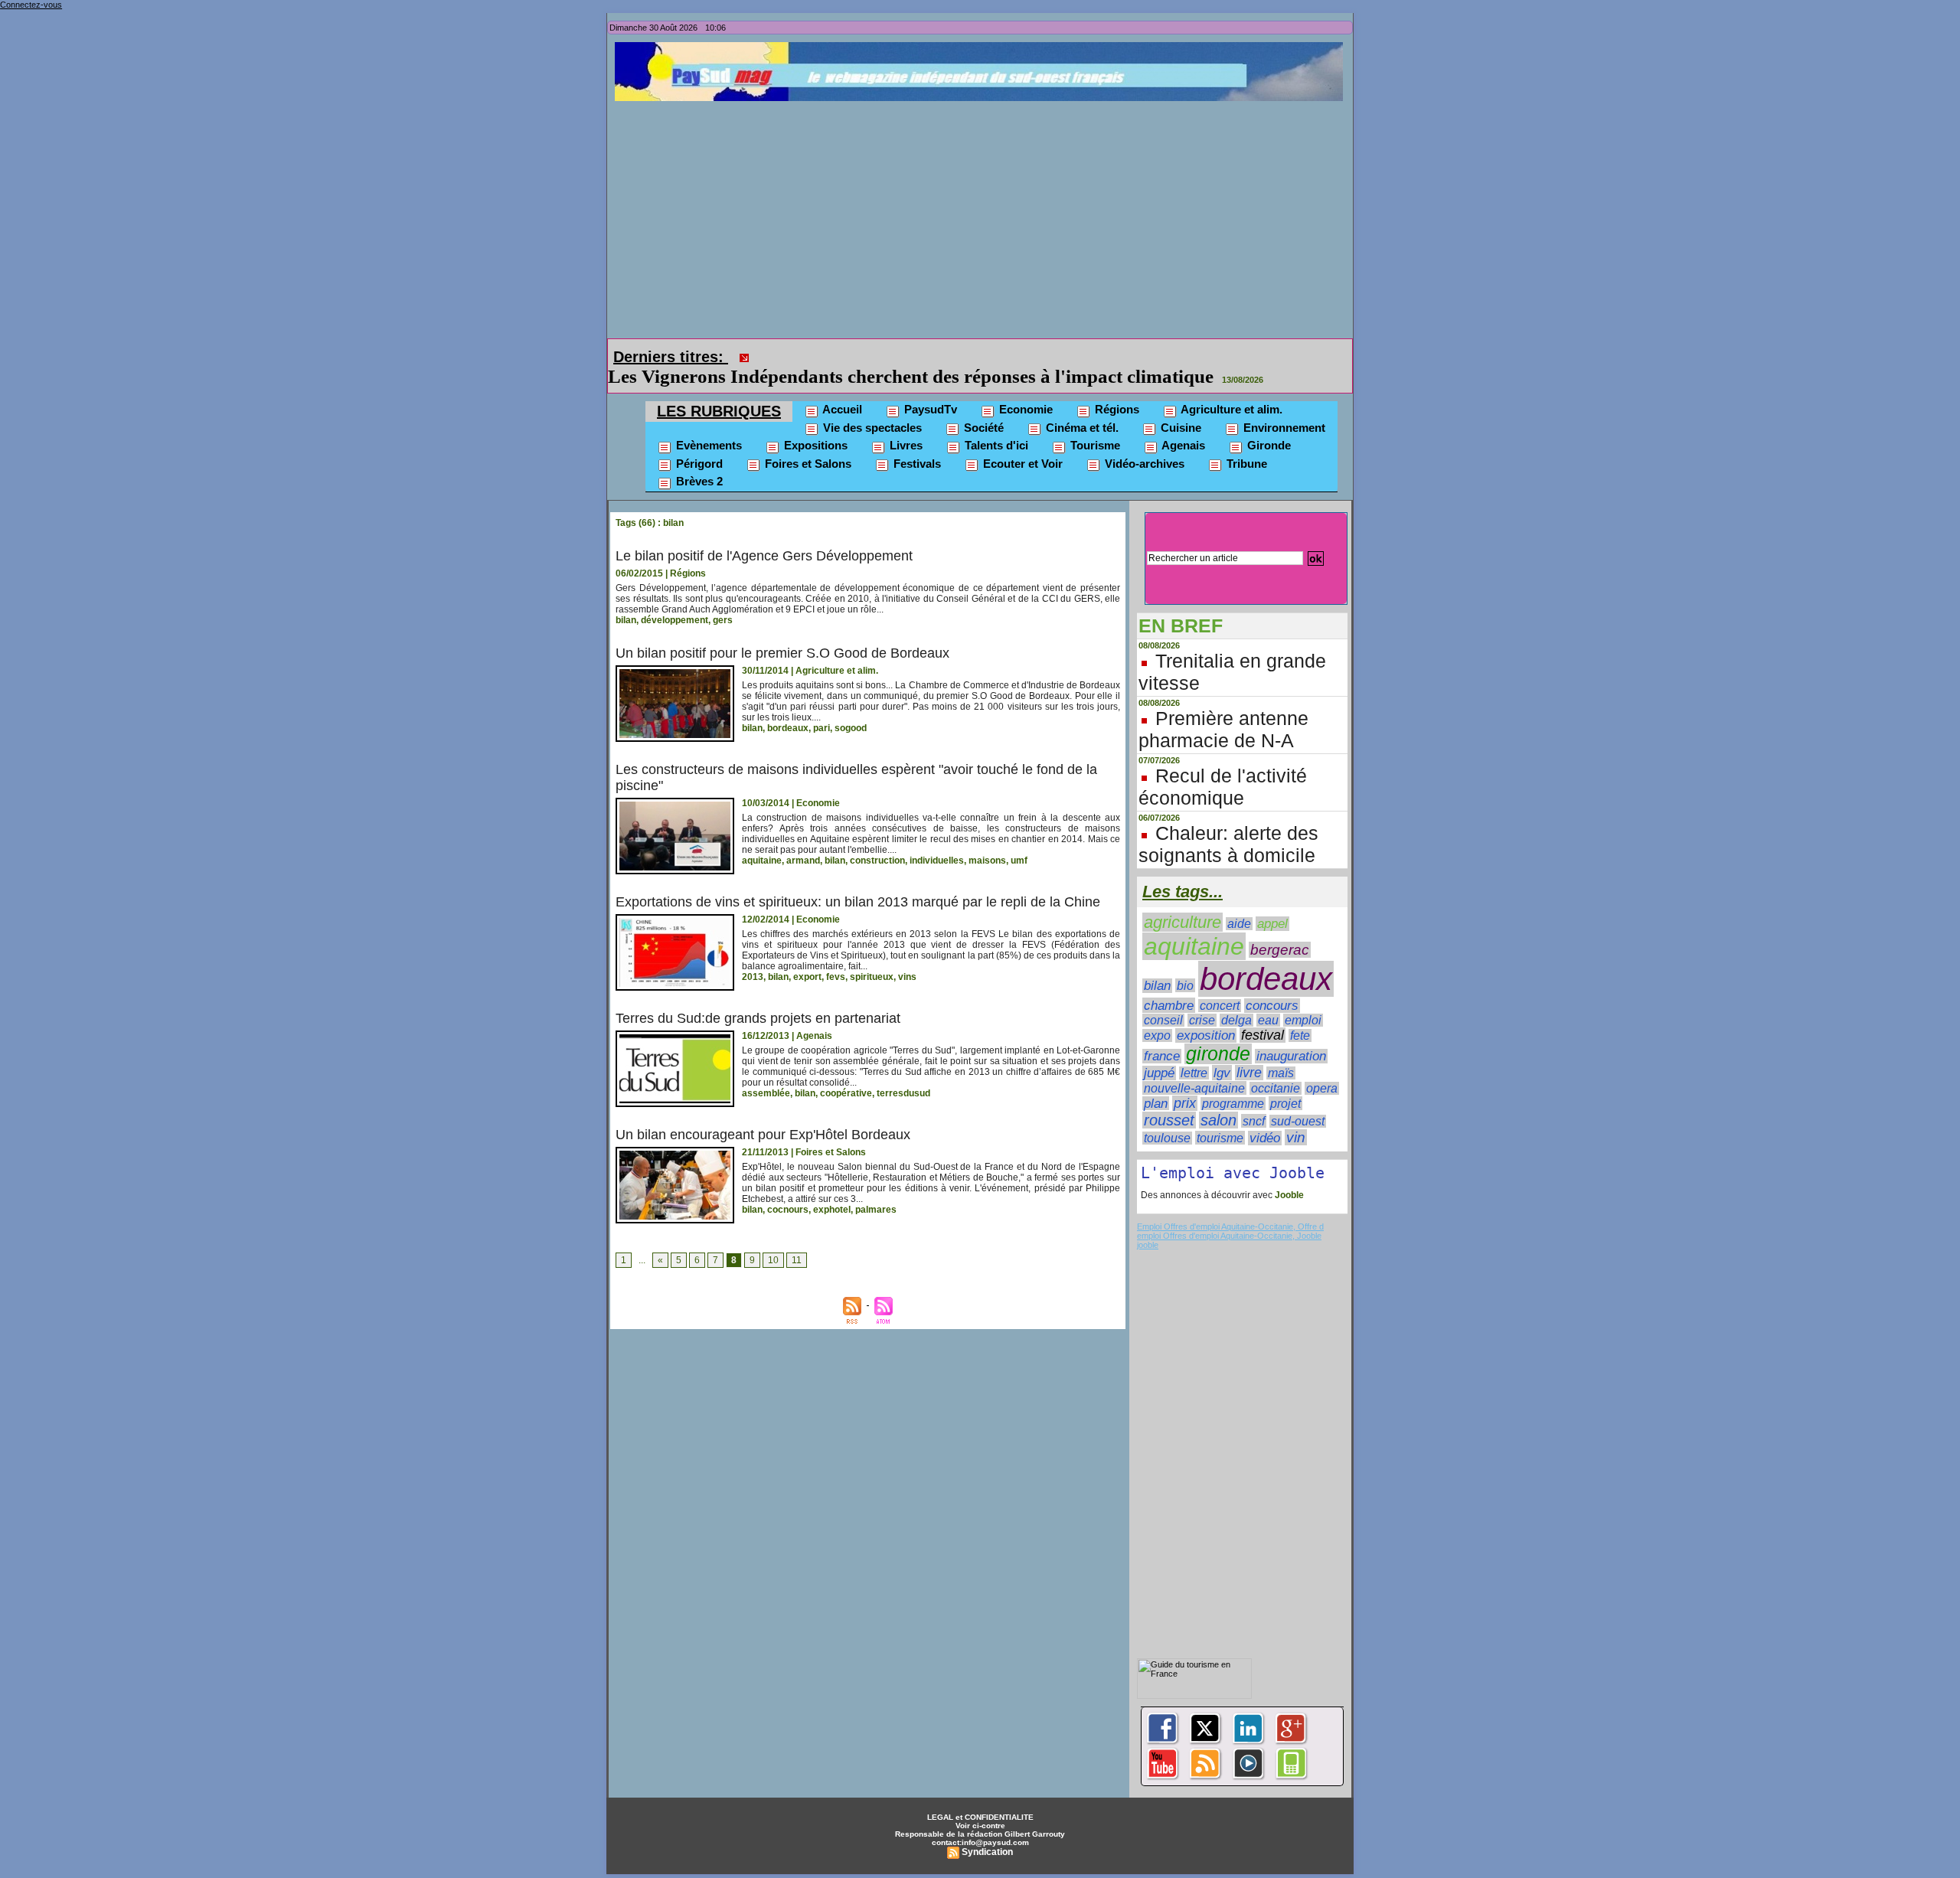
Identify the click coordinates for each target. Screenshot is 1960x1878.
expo (1157, 1014)
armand (803, 839)
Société (982, 406)
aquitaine (762, 839)
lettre (1194, 1052)
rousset (1169, 1099)
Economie (1024, 388)
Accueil (841, 388)
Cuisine (1179, 406)
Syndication (987, 1831)
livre (1249, 1051)
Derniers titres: (671, 357)
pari (822, 707)
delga (1236, 999)
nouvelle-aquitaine (1194, 1066)
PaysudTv (929, 388)
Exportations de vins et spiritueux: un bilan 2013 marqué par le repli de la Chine (858, 880)
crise (1202, 999)
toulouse (1167, 1117)
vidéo (1265, 1117)
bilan (626, 599)
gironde (1218, 1032)
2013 (753, 955)
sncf (1254, 1099)
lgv (1222, 1051)
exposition (1206, 1014)
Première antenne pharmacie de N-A (1223, 708)
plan (1156, 1082)
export (807, 955)
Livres (905, 424)
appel (1272, 902)
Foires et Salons (807, 442)
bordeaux (788, 707)
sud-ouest (1298, 1100)
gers (723, 599)
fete (1300, 1014)
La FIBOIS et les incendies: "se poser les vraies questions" (994, 355)
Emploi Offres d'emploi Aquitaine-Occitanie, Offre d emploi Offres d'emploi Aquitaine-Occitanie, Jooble (1230, 1210)
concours (1272, 984)
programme (1233, 1082)
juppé (1159, 1052)
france (1162, 1035)
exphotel (832, 1188)
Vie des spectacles (871, 406)
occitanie (1276, 1067)
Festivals (916, 442)
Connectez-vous (31, 5)
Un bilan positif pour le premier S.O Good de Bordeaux (782, 632)
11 (797, 1239)
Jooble (1288, 1174)
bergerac (1280, 928)
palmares (876, 1188)
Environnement (1283, 406)
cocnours (788, 1188)
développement (675, 599)
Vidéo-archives (1143, 442)
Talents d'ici (995, 424)
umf (1019, 839)
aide (1239, 902)
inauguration (1291, 1035)
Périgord (698, 442)
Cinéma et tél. (1081, 406)
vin (1296, 1116)
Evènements (707, 424)
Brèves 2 (698, 460)
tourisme (1220, 1116)
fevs (836, 955)
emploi (1303, 999)
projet (1285, 1082)
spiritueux (872, 955)
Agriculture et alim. (1230, 388)
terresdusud (903, 1072)
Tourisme (1094, 424)
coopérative (846, 1072)
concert (1220, 984)
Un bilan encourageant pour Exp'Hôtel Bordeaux (763, 1113)
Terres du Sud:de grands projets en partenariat (758, 997)
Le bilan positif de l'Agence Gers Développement (764, 534)
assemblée (766, 1072)
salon (1218, 1099)
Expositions (814, 424)
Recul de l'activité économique (1223, 765)
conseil (1163, 999)
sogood (851, 707)
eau (1268, 999)
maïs (1281, 1052)
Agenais (1182, 424)
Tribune (1245, 442)
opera (1322, 1067)
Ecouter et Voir (1021, 442)
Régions (1116, 388)
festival (1263, 1014)
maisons (987, 839)
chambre (1169, 984)
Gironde (1267, 424)
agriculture (1183, 901)
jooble (1148, 1223)
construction (877, 839)
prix (1185, 1082)
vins (907, 955)
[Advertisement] (984, 216)
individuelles (937, 839)
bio (1185, 964)
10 (773, 1239)
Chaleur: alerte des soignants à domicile (1228, 823)
